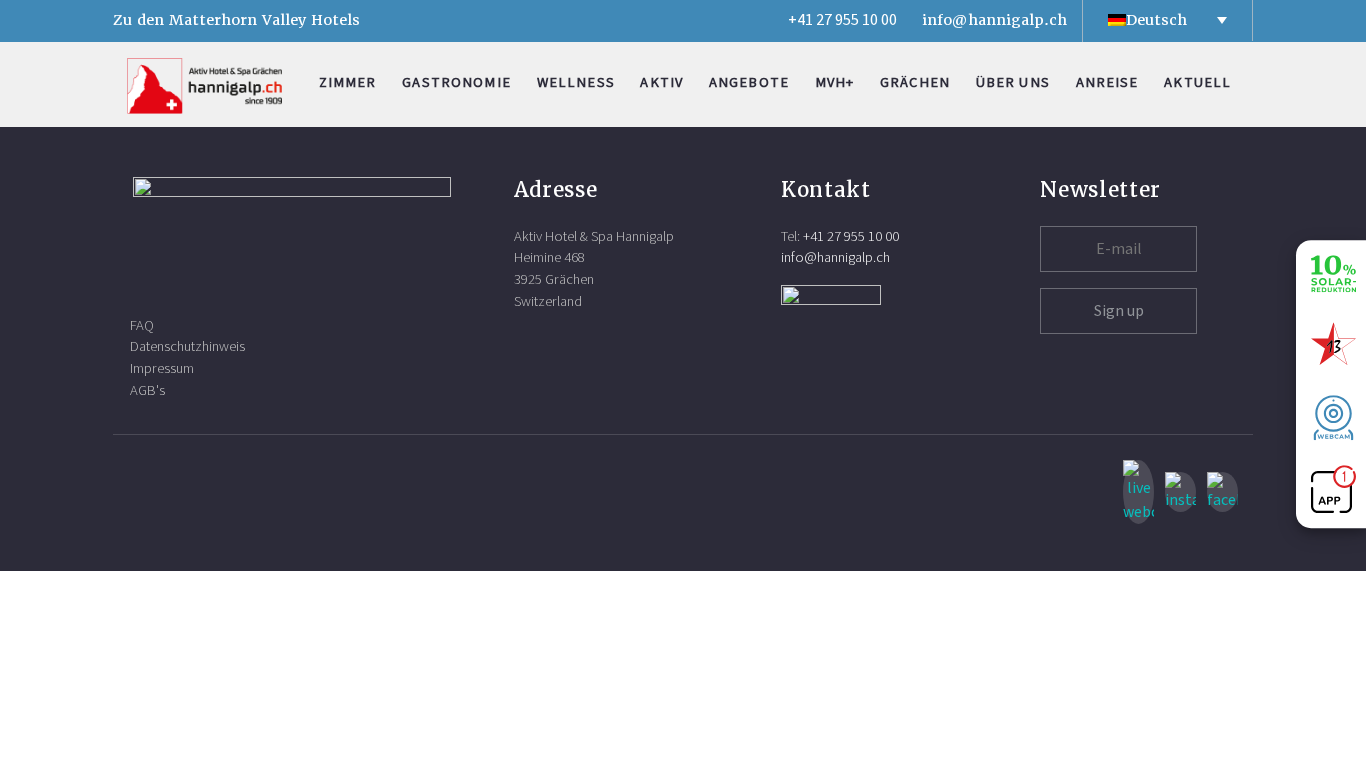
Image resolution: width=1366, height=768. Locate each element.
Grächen (915, 82)
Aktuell (1197, 82)
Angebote (749, 82)
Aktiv (661, 82)
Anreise (1107, 82)
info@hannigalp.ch (994, 20)
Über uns (1013, 82)
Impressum (162, 368)
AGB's (147, 390)
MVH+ (835, 82)
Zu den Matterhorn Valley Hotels (236, 20)
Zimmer (348, 82)
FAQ (142, 325)
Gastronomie (456, 82)
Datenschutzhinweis (187, 346)
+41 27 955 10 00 (842, 20)
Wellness (576, 82)
